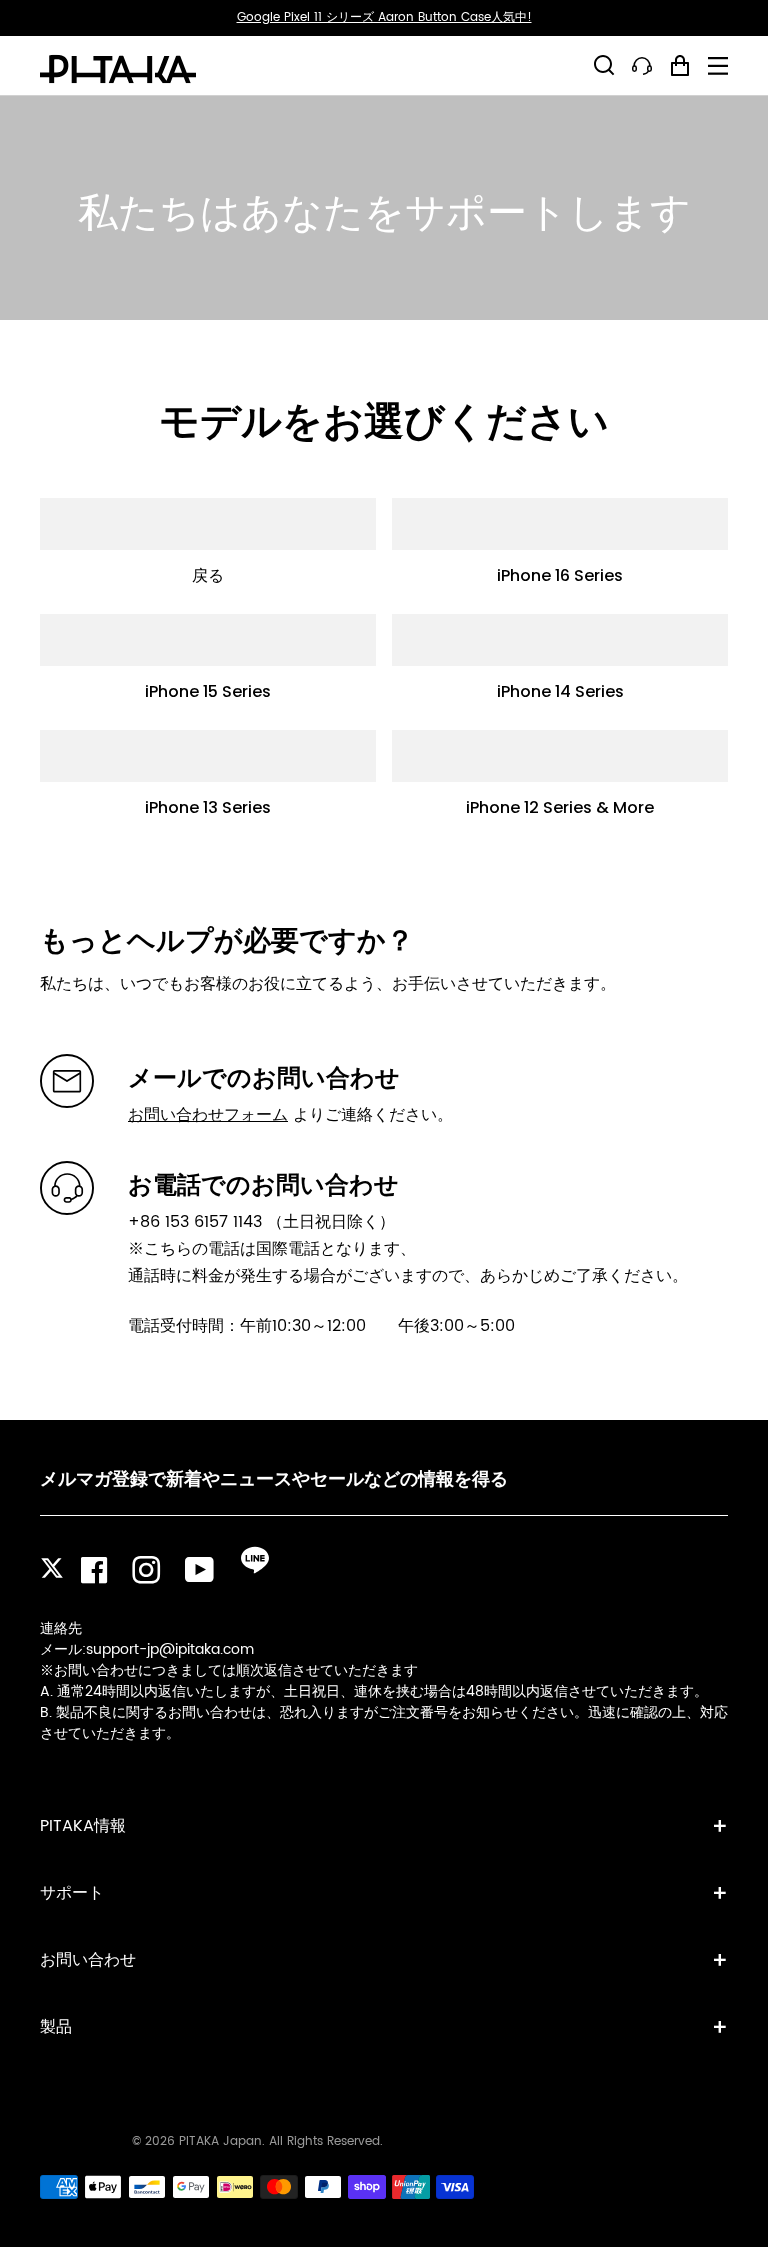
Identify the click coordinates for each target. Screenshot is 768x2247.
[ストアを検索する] (604, 65)
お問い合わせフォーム (208, 1114)
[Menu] (718, 66)
